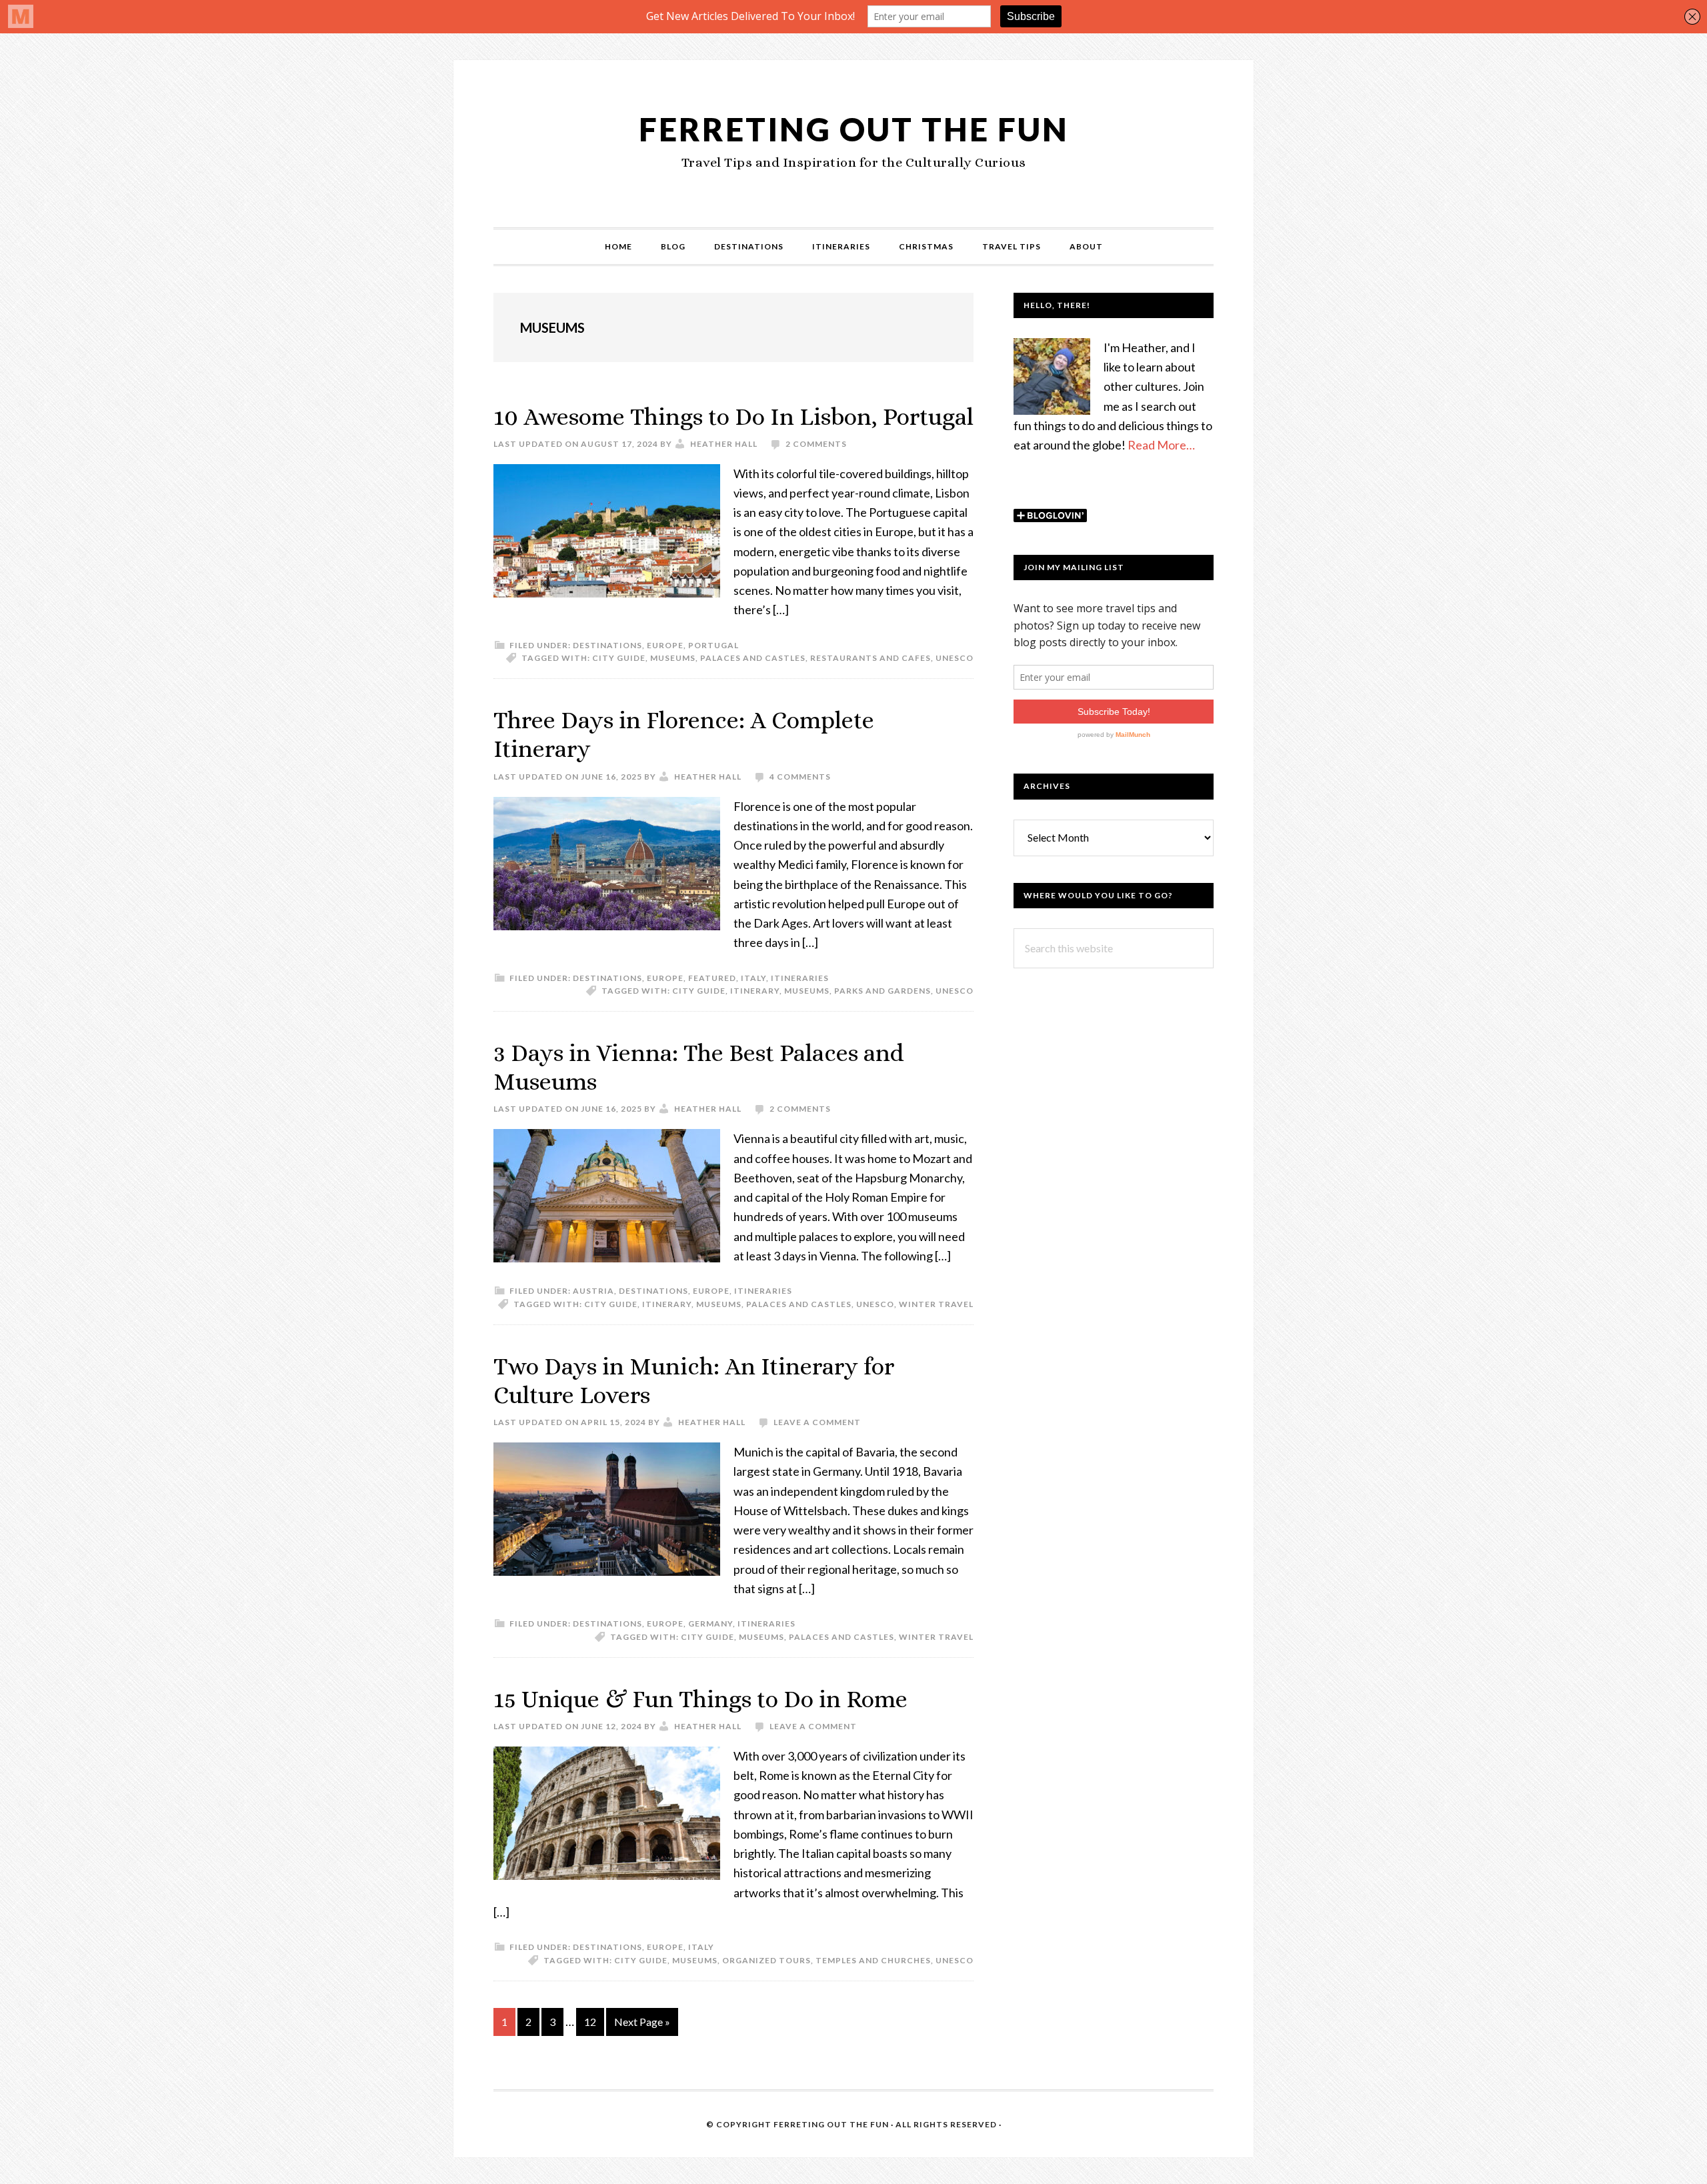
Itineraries (800, 978)
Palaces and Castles (753, 658)
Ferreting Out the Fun (854, 129)
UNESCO (955, 658)
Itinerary (755, 991)
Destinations (607, 645)
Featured (712, 978)
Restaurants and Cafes (871, 658)
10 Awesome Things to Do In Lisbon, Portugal (733, 416)
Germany (710, 1623)
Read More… (1161, 445)
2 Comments (816, 444)
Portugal (713, 645)
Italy (753, 978)
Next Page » (642, 2025)
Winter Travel (936, 1304)
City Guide (619, 658)
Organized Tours (766, 1960)
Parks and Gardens (883, 991)
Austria (593, 1291)
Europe (665, 645)
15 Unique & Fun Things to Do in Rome (700, 1699)
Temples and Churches (873, 1960)
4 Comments (800, 777)
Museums (673, 658)
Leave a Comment (817, 1422)
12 (594, 2021)
